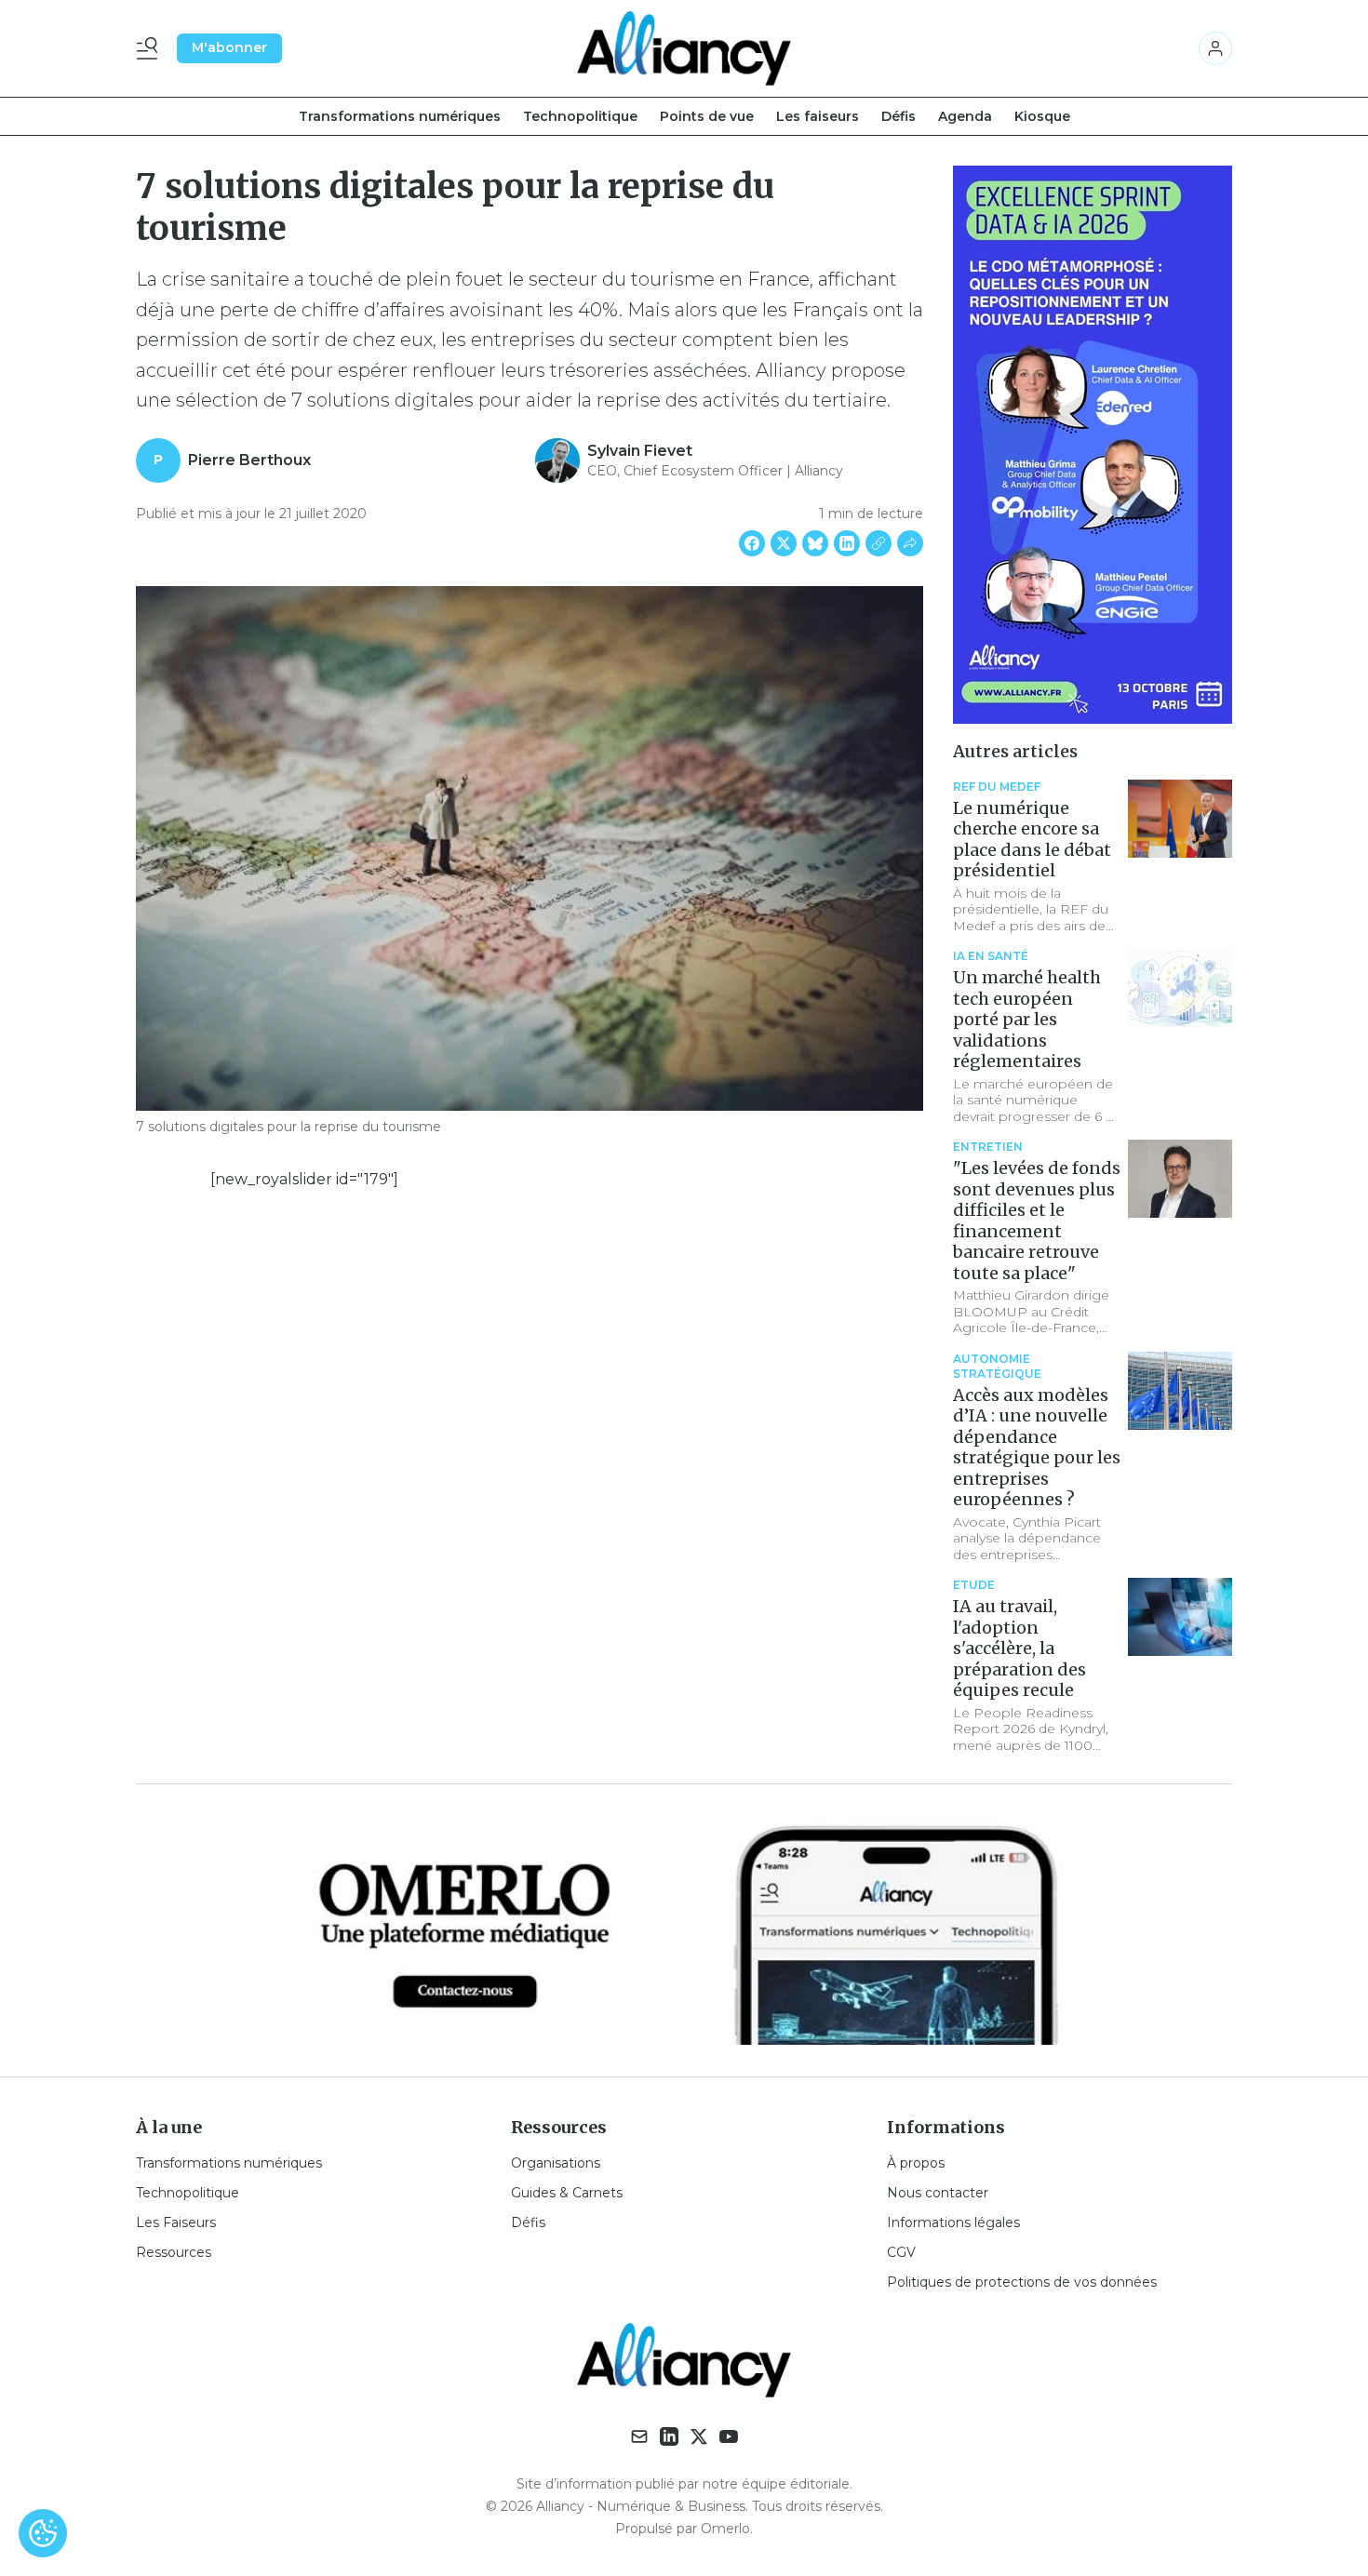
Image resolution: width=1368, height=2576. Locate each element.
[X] (699, 2436)
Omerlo (725, 2529)
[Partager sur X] (784, 543)
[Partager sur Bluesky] (815, 543)
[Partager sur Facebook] (752, 543)
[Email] (639, 2436)
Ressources (174, 2252)
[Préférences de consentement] (43, 2533)
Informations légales (953, 2222)
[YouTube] (729, 2436)
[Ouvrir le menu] (151, 48)
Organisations (556, 2163)
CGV (901, 2252)
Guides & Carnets (567, 2193)
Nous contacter (938, 2193)
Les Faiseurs (176, 2222)
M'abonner (229, 47)
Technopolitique (580, 116)
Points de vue (707, 116)
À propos (916, 2163)
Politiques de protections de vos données (1022, 2282)
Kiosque (1042, 116)
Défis (899, 116)
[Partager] (910, 543)
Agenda (965, 116)
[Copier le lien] (878, 543)
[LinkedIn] (669, 2436)
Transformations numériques (400, 116)
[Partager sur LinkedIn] (847, 543)
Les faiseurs (818, 116)
